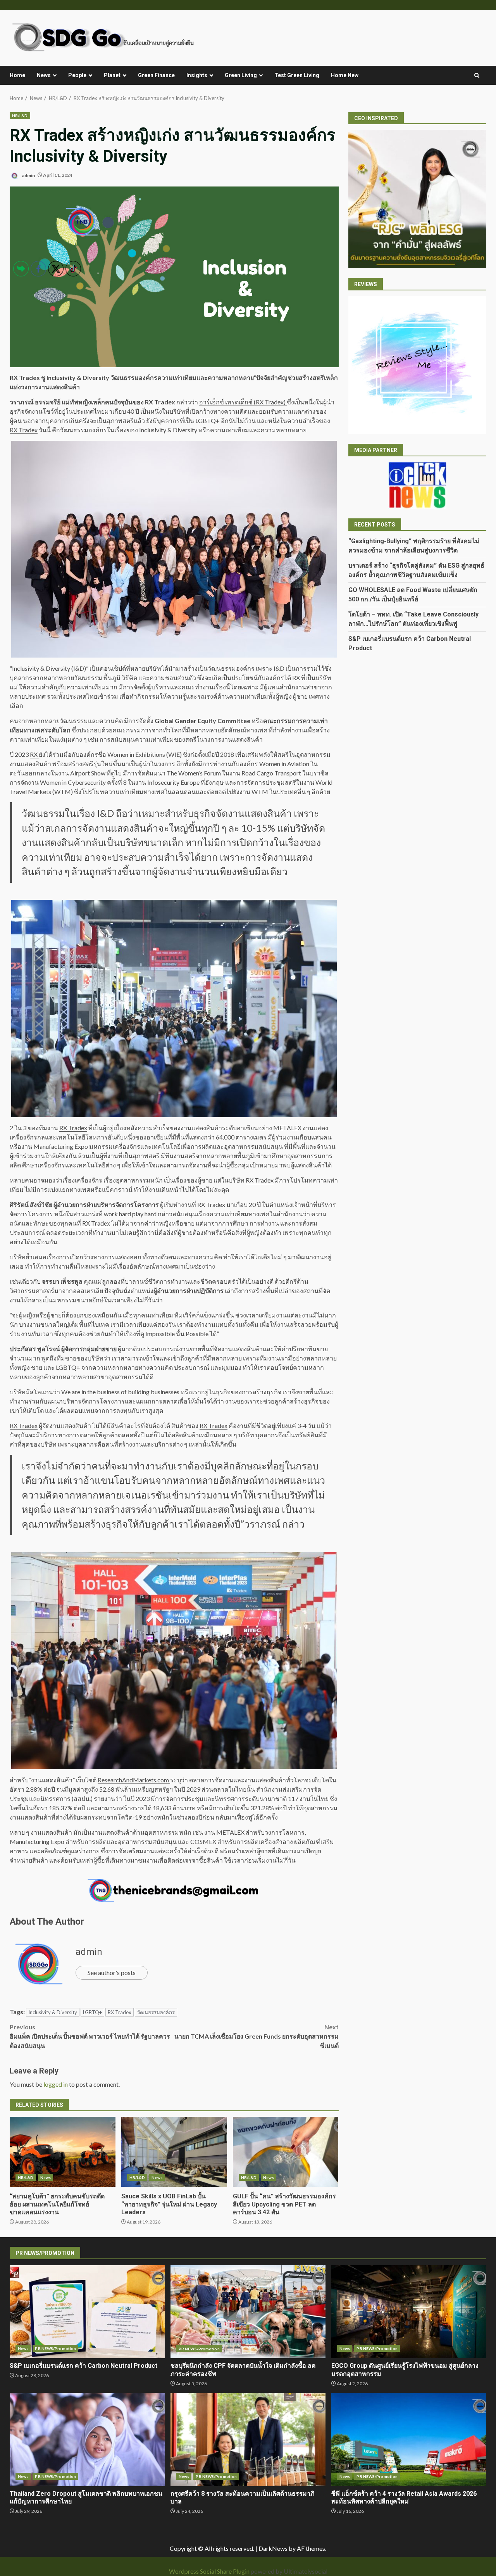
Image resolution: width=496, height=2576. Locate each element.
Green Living (241, 75)
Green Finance (156, 75)
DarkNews (273, 2548)
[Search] (477, 76)
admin (28, 175)
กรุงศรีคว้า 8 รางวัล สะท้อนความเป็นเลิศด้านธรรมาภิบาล (248, 2440)
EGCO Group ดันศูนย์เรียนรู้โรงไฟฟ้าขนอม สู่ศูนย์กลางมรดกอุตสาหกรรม (409, 2312)
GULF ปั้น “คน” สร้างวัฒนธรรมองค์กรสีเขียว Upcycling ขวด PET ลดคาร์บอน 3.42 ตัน (286, 2152)
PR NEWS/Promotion (199, 2349)
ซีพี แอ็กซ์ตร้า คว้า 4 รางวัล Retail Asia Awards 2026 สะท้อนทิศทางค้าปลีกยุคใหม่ (409, 2440)
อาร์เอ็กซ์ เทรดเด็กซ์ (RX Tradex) (243, 402)
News (44, 75)
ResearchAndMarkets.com (134, 1780)
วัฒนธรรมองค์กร (156, 2012)
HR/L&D (20, 116)
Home (17, 75)
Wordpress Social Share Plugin (210, 2571)
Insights (197, 75)
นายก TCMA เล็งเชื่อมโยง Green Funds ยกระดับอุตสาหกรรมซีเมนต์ (256, 2036)
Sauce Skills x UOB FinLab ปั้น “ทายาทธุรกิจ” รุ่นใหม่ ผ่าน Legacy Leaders (174, 2152)
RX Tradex (260, 1180)
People (77, 75)
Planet (112, 75)
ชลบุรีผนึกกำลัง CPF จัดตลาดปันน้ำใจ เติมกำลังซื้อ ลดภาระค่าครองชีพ (248, 2312)
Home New (345, 75)
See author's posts (112, 1973)
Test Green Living (297, 75)
